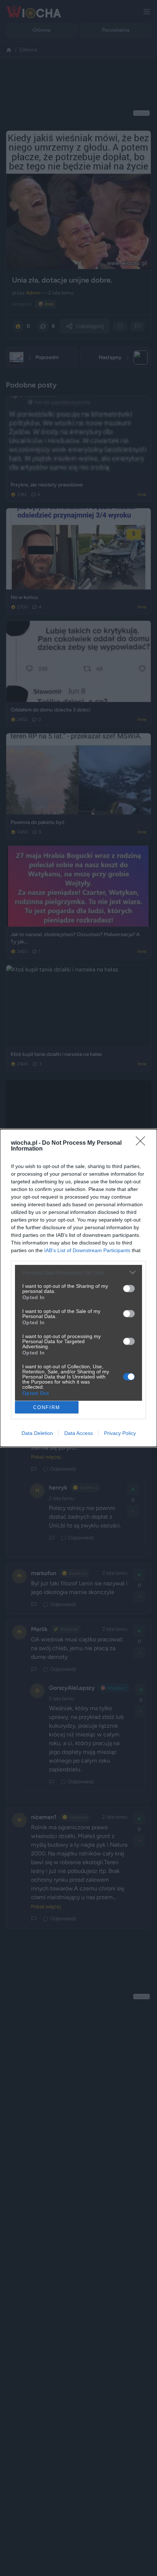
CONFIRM (47, 1407)
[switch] (129, 1289)
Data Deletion (37, 1433)
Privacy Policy (120, 1433)
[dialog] (78, 1288)
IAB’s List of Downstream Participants (87, 1250)
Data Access (78, 1433)
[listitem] (78, 1272)
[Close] (143, 1143)
